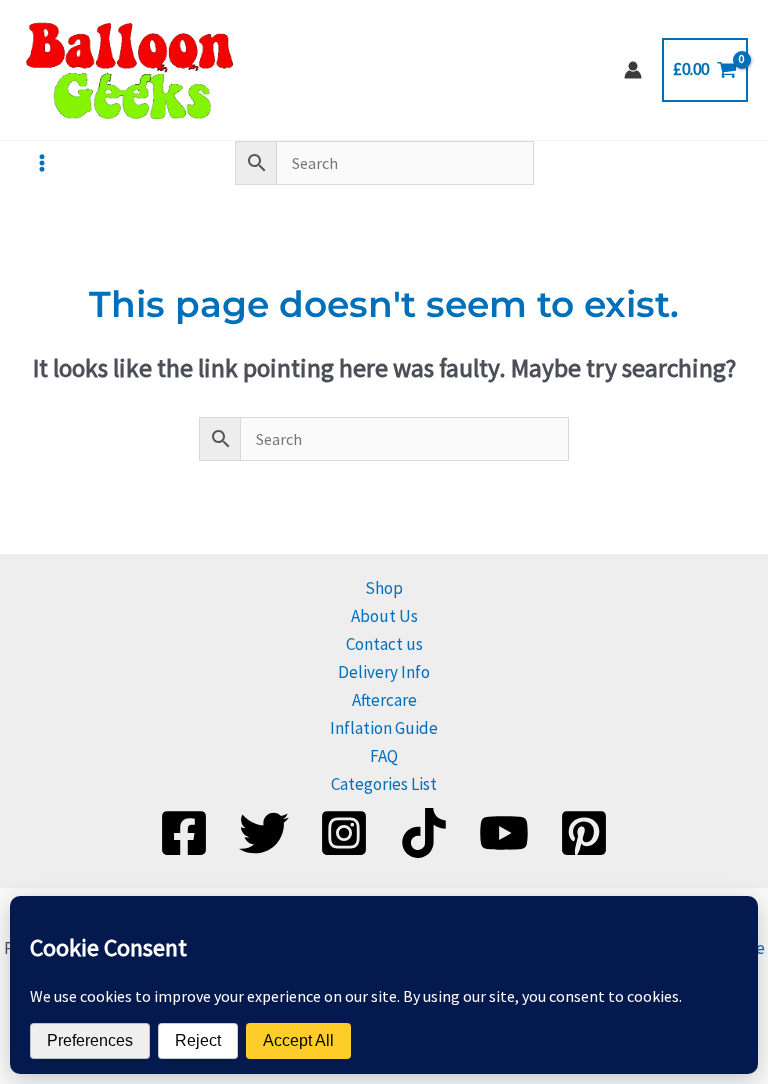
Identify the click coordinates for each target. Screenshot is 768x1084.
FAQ (384, 756)
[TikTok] (424, 833)
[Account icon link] (633, 70)
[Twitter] (264, 833)
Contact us (384, 644)
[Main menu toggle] (42, 163)
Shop (384, 588)
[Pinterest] (584, 833)
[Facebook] (184, 833)
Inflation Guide (384, 728)
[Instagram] (344, 833)
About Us (384, 616)
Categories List (384, 784)
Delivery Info (384, 672)
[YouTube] (504, 833)
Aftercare (384, 700)
